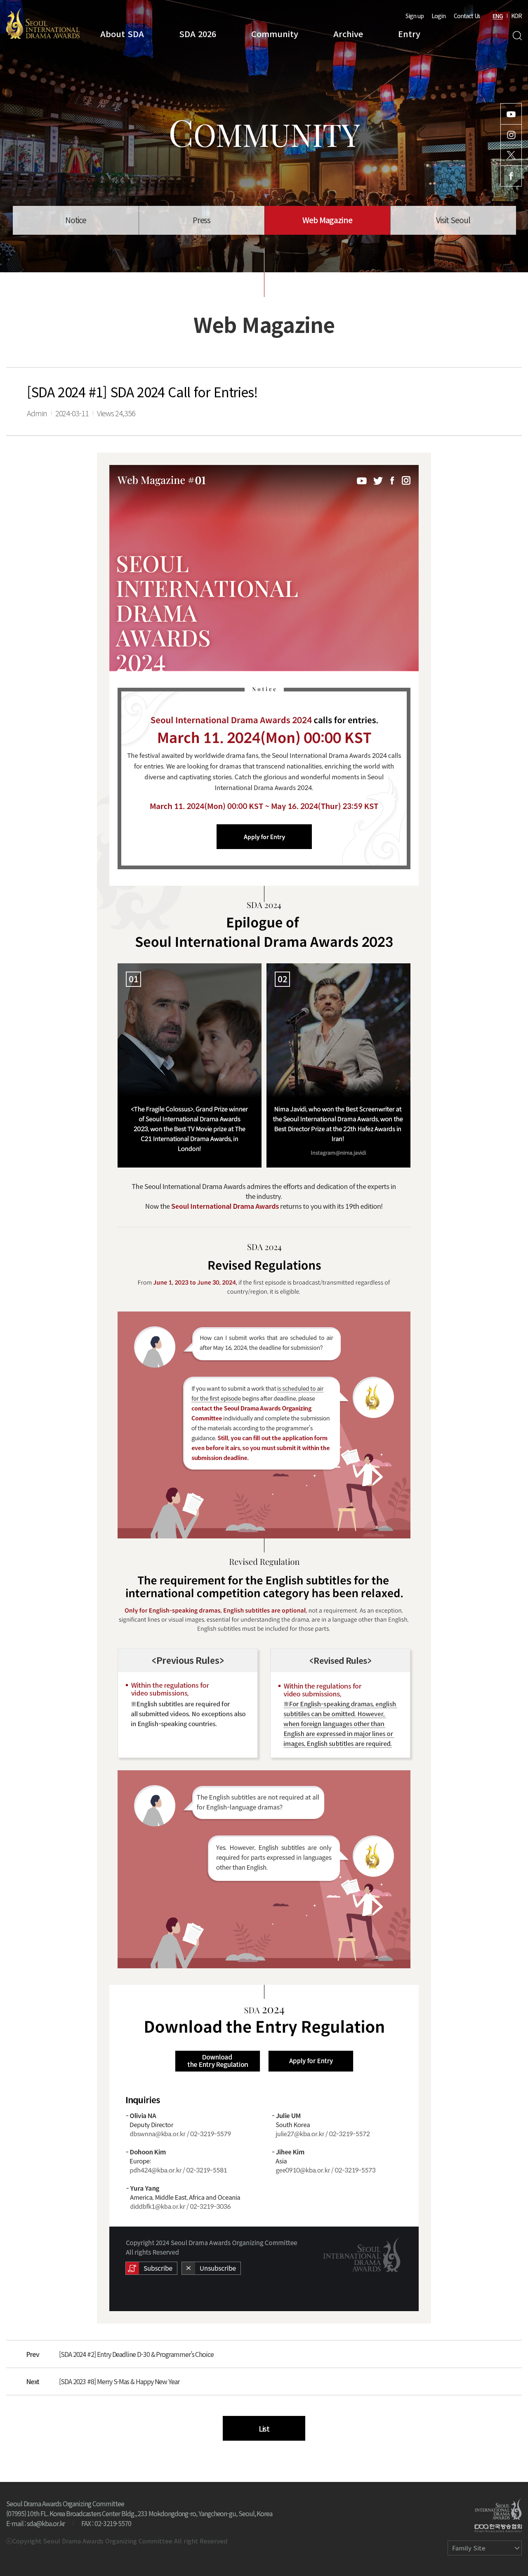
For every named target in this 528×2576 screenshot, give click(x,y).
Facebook (511, 176)
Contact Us (467, 16)
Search (517, 36)
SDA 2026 (198, 34)
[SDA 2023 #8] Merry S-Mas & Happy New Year (119, 2381)
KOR (516, 16)
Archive (348, 34)
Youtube (511, 114)
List (264, 2428)
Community (275, 34)
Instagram (511, 135)
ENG (498, 16)
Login (438, 16)
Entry (409, 34)
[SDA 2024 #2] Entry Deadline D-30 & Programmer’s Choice (136, 2354)
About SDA (122, 34)
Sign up (415, 16)
